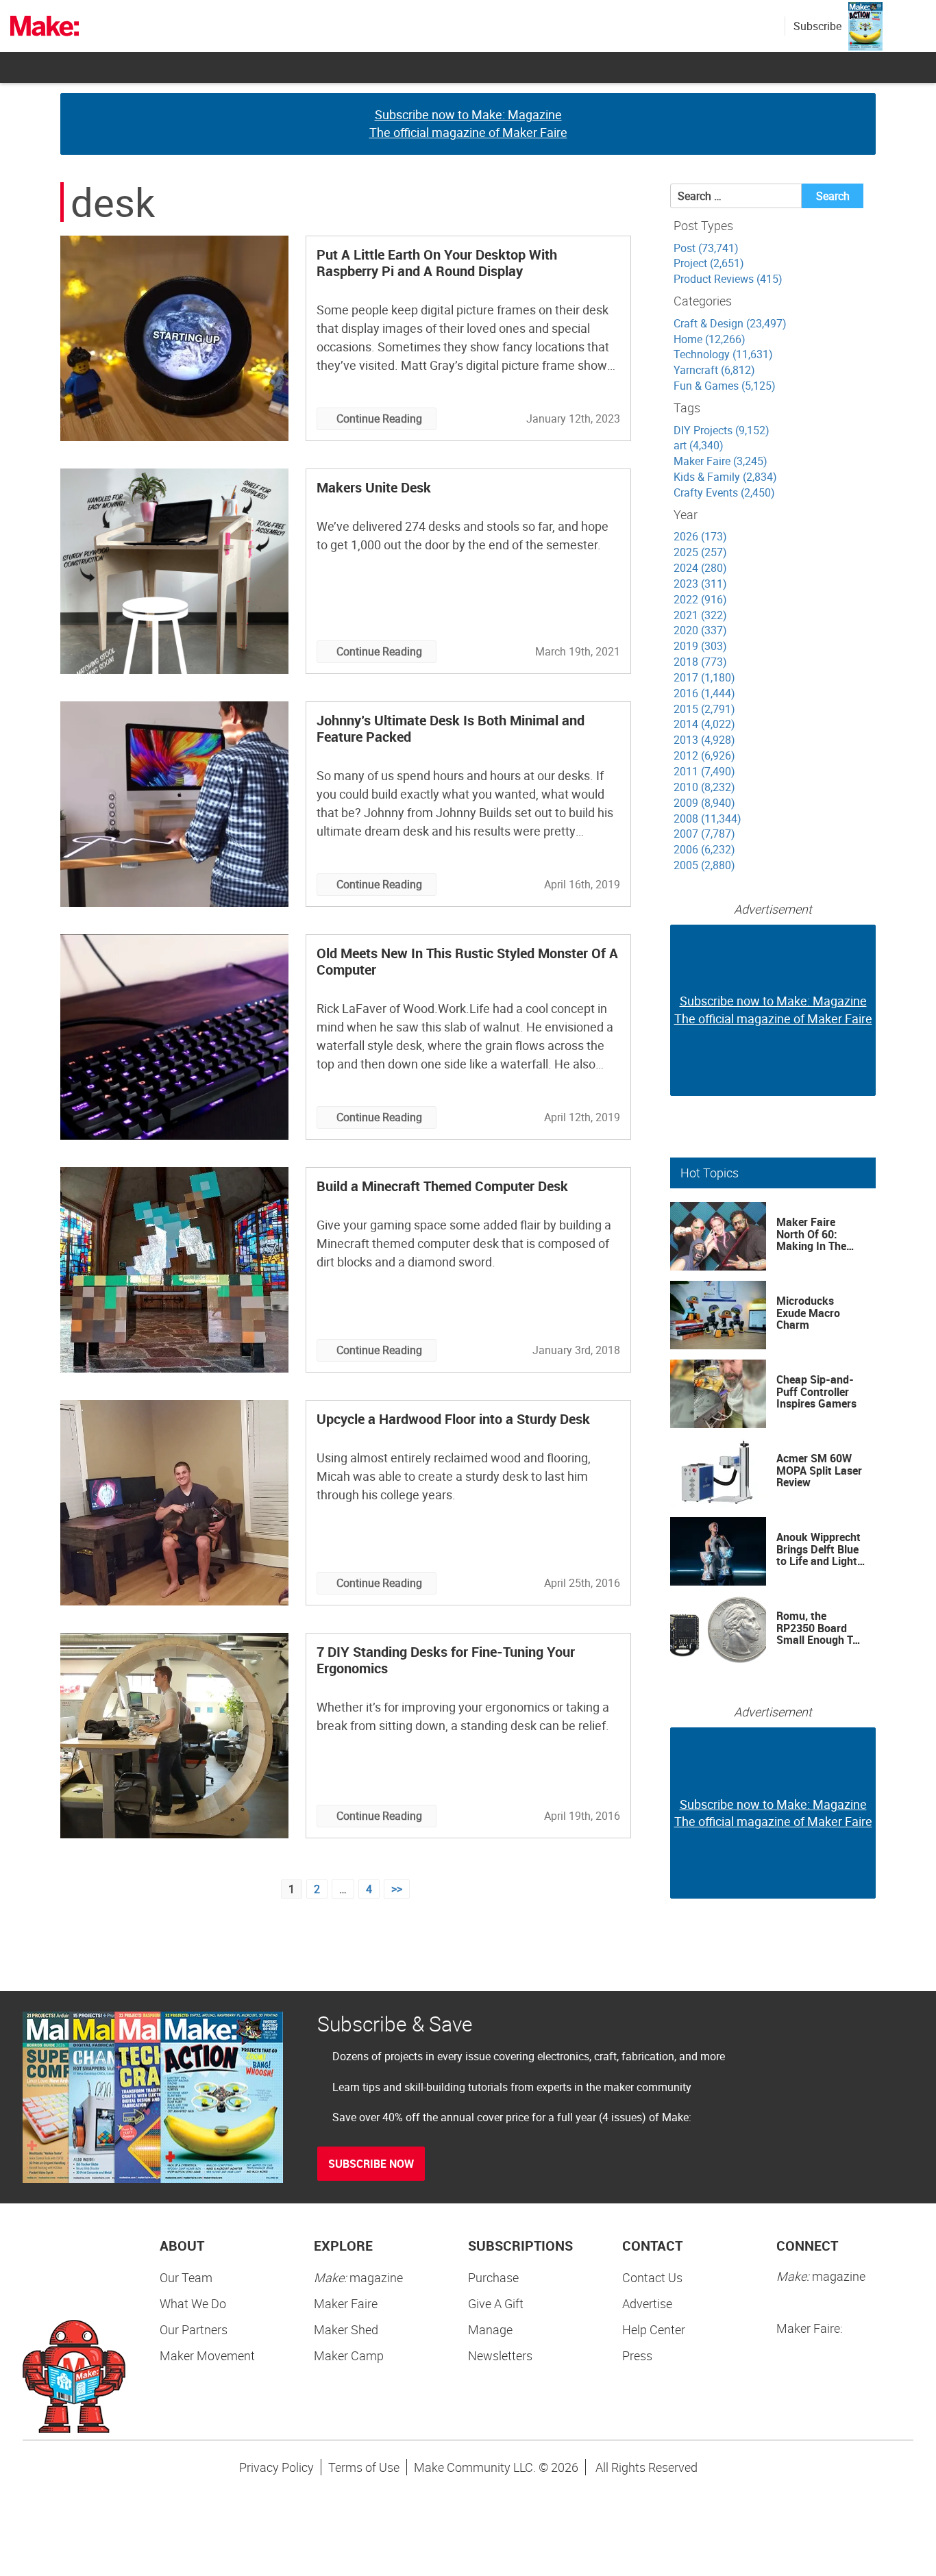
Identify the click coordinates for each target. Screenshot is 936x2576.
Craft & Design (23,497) (730, 323)
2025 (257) (700, 552)
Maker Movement (207, 2355)
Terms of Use (364, 2467)
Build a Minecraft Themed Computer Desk (442, 1186)
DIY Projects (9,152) (722, 430)
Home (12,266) (710, 339)
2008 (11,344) (707, 818)
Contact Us (652, 2277)
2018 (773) (700, 662)
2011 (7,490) (704, 771)
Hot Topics (710, 1173)
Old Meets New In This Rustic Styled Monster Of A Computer (467, 961)
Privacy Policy (276, 2467)
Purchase (493, 2277)
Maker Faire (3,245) (721, 461)
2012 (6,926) (704, 755)
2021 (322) (700, 615)
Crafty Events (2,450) (724, 492)
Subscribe (817, 26)
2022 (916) (700, 599)
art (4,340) (699, 445)
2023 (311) (700, 584)
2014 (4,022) (704, 724)
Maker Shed (346, 2329)
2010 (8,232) (704, 787)
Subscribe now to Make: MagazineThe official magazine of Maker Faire (468, 123)
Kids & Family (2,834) (725, 477)
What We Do (193, 2303)
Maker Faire (346, 2303)
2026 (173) (700, 536)
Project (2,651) (709, 263)
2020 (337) (700, 630)
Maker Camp (349, 2355)
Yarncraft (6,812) (714, 370)
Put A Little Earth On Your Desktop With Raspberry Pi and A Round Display (437, 263)
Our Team (186, 2277)
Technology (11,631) (723, 354)
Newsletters (500, 2355)
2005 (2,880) (704, 865)
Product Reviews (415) (728, 279)
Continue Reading (379, 418)
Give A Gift (496, 2303)
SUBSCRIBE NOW (371, 2164)
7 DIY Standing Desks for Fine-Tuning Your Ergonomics (446, 1660)
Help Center (654, 2329)
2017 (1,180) (704, 677)
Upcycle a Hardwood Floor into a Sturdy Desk (453, 1419)
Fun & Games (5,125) (725, 386)
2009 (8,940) (704, 803)
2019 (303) (700, 646)
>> (397, 1889)
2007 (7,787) (704, 834)
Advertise (647, 2303)
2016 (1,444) (704, 693)
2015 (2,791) (704, 709)
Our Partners (194, 2329)
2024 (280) (700, 568)
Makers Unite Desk (374, 487)
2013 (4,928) (704, 740)
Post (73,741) (706, 248)
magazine (358, 2277)
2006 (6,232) (704, 849)
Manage (490, 2329)
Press (637, 2355)
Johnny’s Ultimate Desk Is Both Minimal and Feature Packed (451, 728)
